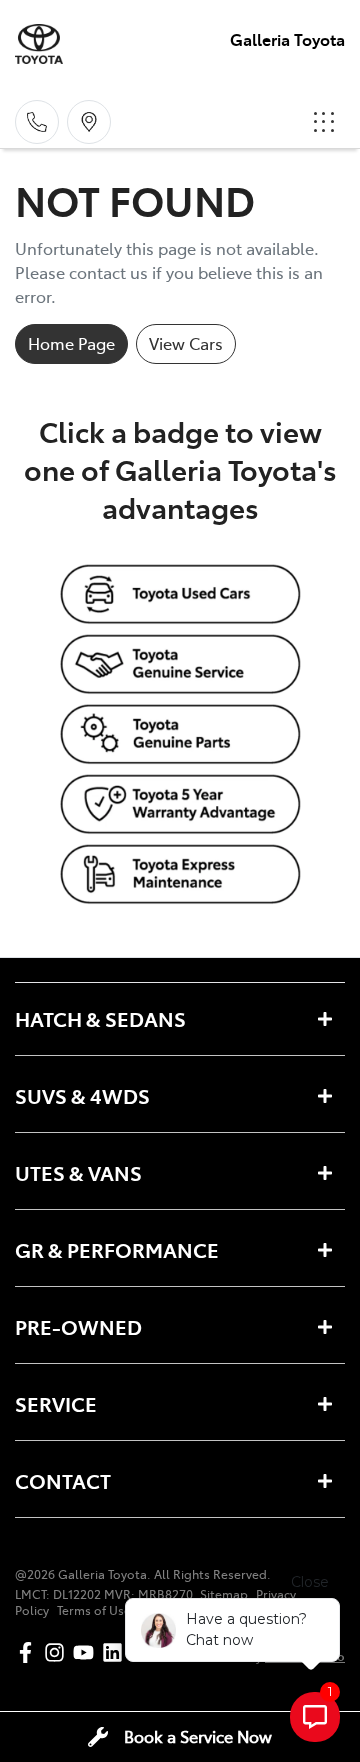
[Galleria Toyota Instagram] (58, 1652)
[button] (324, 122)
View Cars (186, 343)
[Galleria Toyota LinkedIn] (116, 1652)
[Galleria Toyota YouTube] (87, 1652)
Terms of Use (94, 1610)
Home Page (71, 343)
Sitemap (224, 1594)
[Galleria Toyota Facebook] (29, 1652)
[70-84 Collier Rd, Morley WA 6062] (89, 122)
